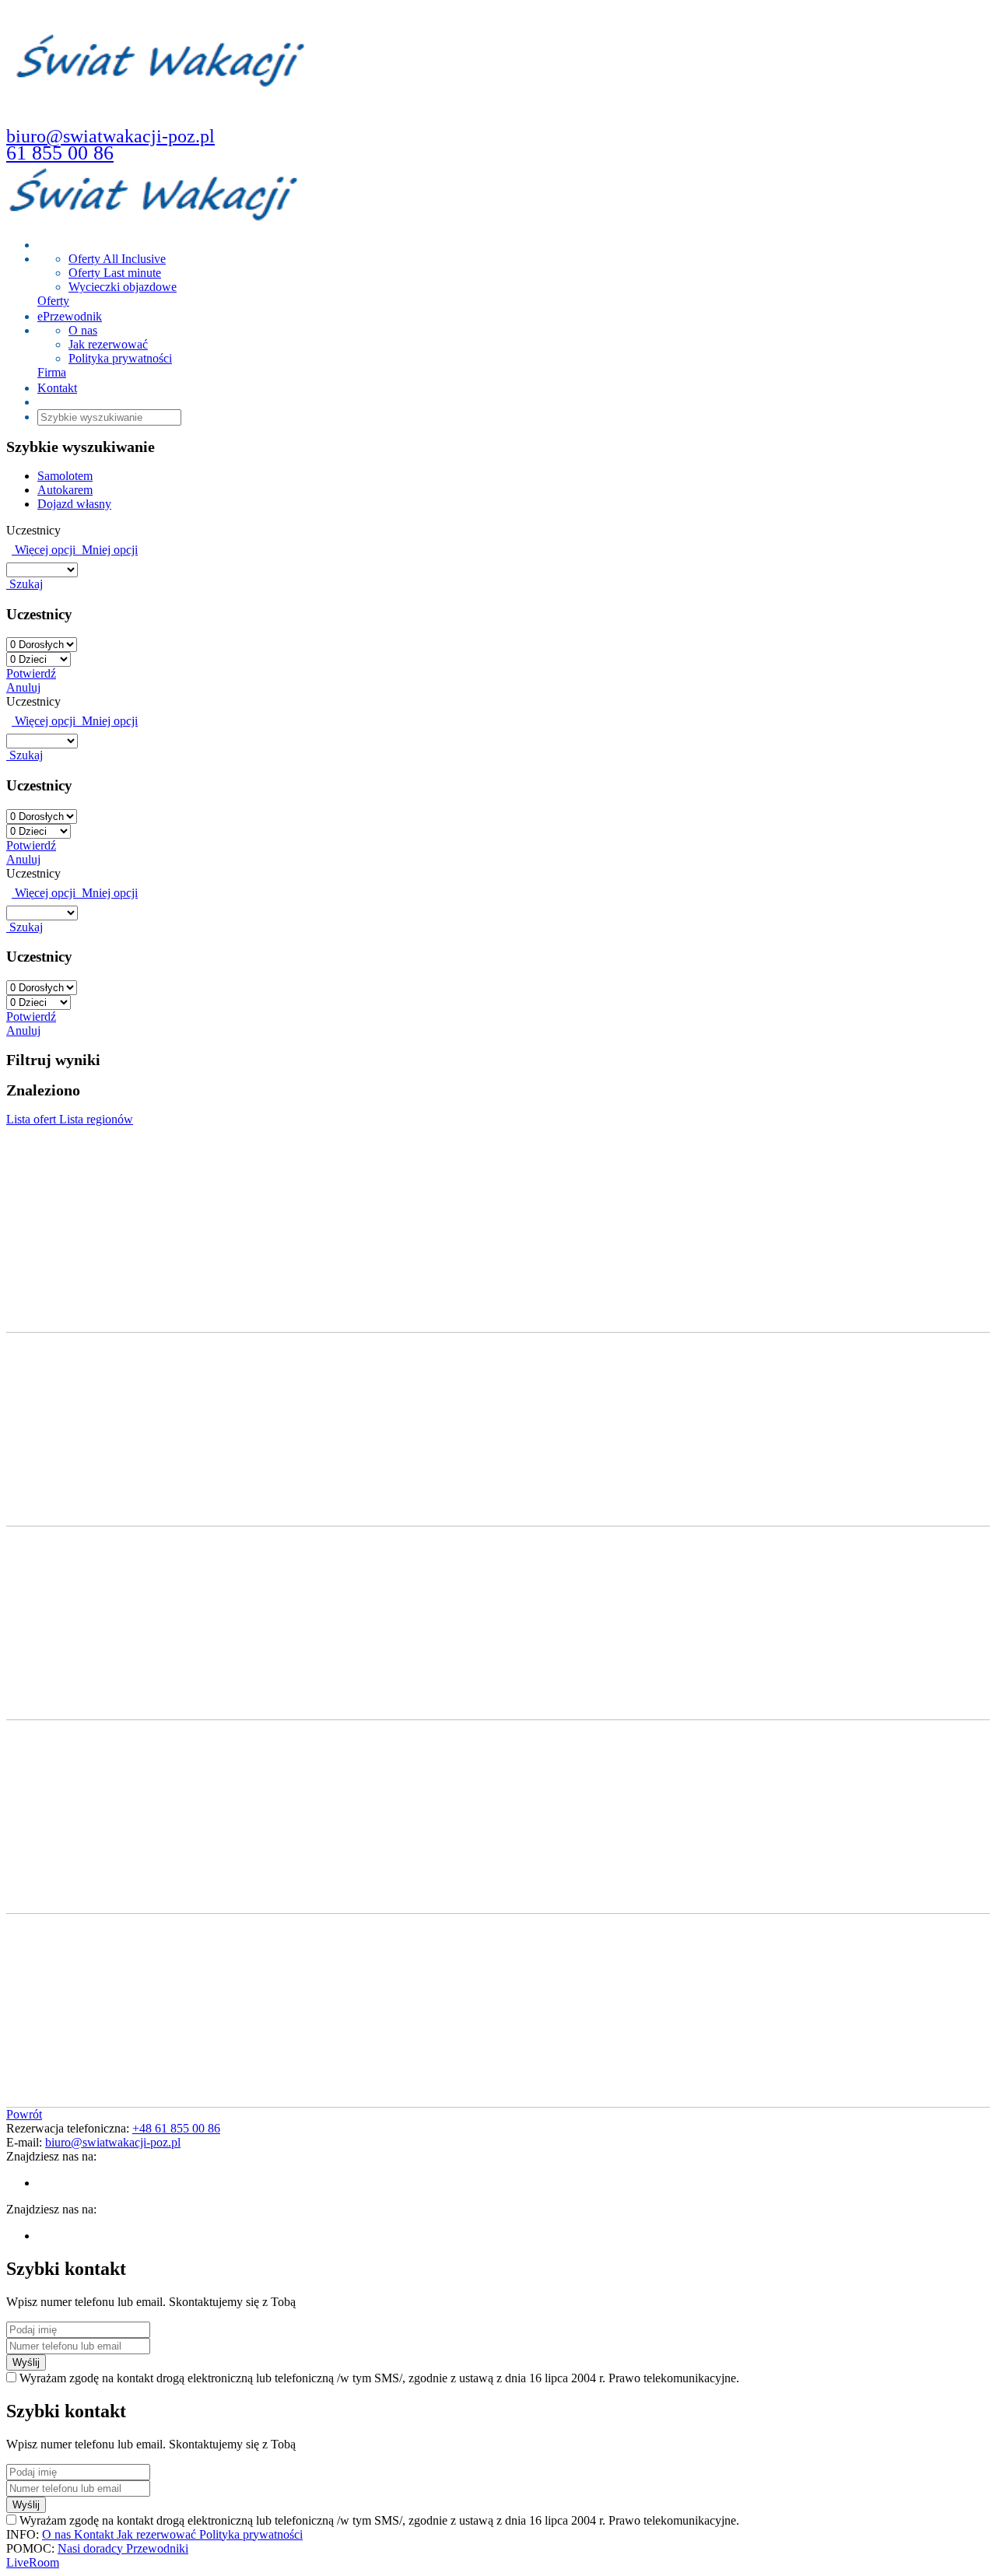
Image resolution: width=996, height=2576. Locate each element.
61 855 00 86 (60, 153)
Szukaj (25, 584)
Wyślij (26, 2362)
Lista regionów (96, 1119)
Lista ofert (33, 1119)
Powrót (24, 2114)
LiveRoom (33, 2562)
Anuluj (23, 687)
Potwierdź (31, 673)
